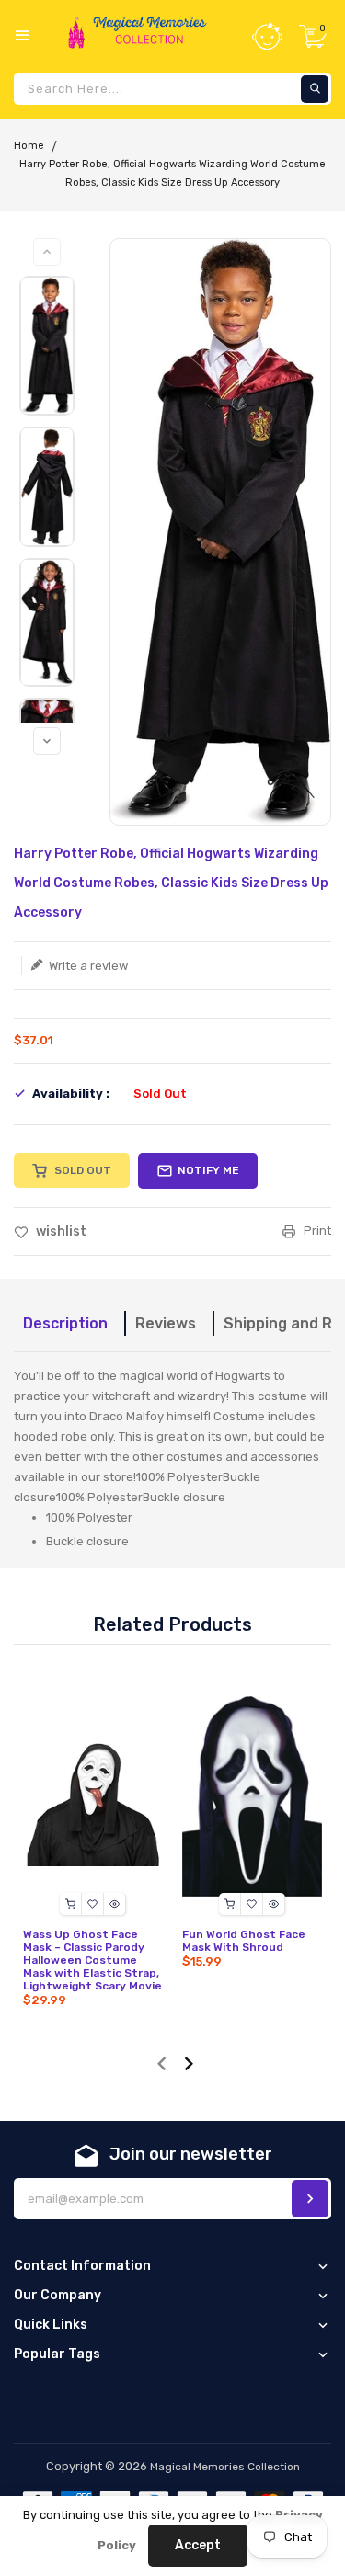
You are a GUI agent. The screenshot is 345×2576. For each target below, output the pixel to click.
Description (65, 1323)
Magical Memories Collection (225, 2467)
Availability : (71, 1094)
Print (316, 1231)
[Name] (310, 2199)
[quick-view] (115, 1904)
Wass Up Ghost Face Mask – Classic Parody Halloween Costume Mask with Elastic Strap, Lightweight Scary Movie (92, 1960)
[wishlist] (93, 1904)
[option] (47, 346)
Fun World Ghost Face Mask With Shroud (244, 1941)
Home (29, 146)
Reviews (166, 1323)
